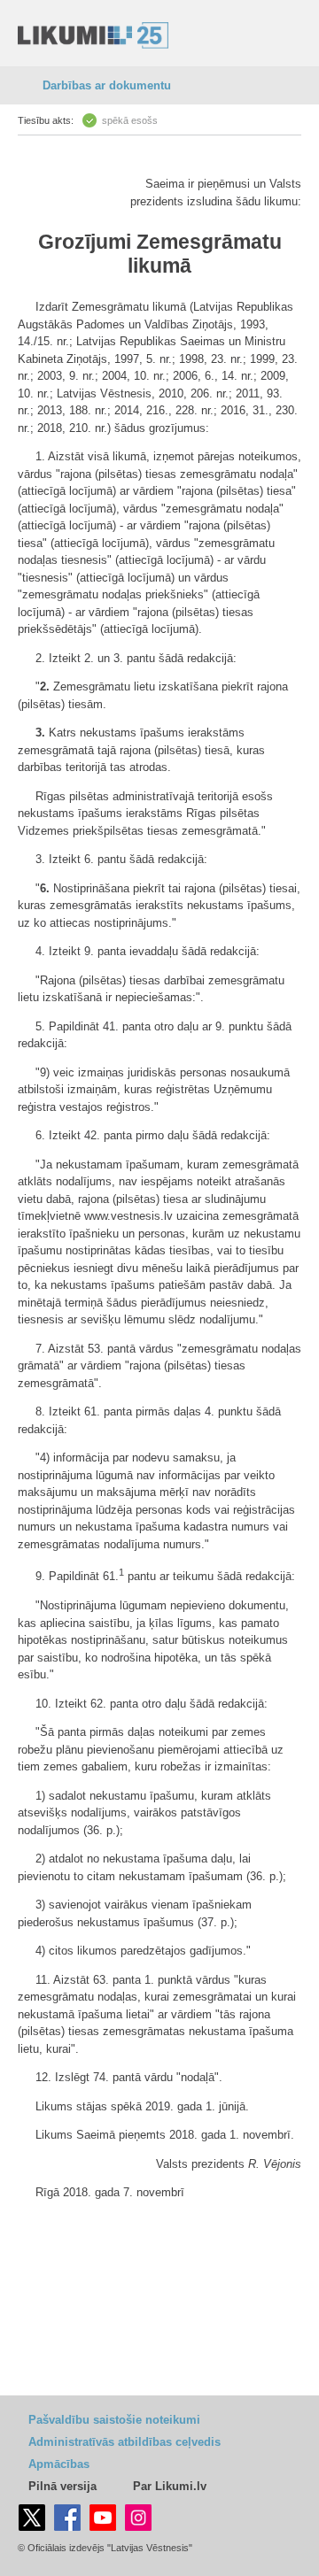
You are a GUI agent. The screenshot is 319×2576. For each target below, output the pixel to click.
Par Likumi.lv (170, 2486)
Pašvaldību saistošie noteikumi (114, 2420)
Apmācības (59, 2464)
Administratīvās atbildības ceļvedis (124, 2442)
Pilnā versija (62, 2486)
